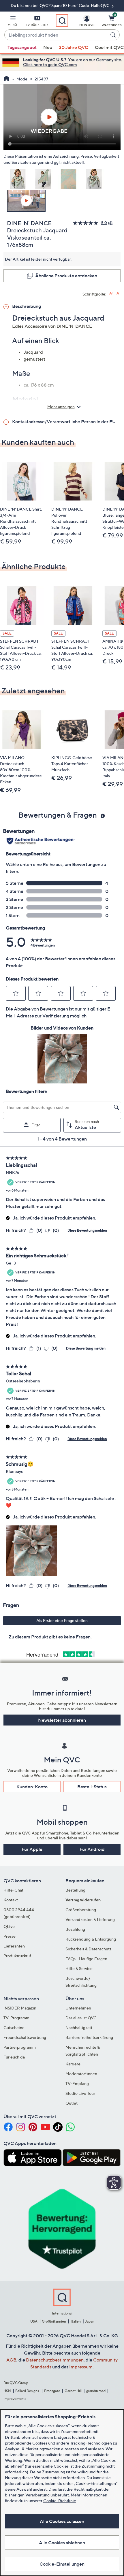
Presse (10, 1936)
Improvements (15, 2399)
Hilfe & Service (79, 1968)
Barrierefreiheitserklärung (89, 2037)
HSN (7, 2391)
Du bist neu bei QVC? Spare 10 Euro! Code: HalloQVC (61, 5)
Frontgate (52, 2391)
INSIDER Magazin (20, 2008)
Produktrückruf (17, 1956)
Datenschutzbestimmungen (55, 2360)
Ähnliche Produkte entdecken (66, 276)
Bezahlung (75, 1929)
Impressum (81, 2367)
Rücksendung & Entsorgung (91, 1939)
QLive (9, 1926)
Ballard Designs (27, 2391)
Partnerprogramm (20, 2047)
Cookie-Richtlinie (60, 2501)
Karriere (73, 2064)
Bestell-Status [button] (92, 1787)
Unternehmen (78, 2008)
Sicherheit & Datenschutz (89, 1949)
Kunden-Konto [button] (32, 1787)
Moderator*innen (81, 2074)
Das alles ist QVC (81, 2018)
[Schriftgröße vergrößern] (111, 293)
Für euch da (14, 2057)
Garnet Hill (73, 2391)
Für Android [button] (92, 1849)
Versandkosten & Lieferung (90, 1919)
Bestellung (75, 1890)
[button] (12, 22)
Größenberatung (81, 1910)
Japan (90, 2321)
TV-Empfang (77, 2083)
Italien (76, 2321)
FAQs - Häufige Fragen (86, 1959)
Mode (22, 79)
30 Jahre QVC (74, 47)
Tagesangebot (22, 47)
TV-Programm (16, 2018)
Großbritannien (54, 2321)
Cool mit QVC (109, 47)
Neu (48, 47)
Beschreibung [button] (27, 306)
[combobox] (56, 35)
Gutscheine (14, 2028)
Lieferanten (14, 1946)
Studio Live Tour (80, 2093)
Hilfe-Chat (13, 1890)
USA (34, 2321)
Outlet (72, 2103)
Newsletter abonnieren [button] (62, 1720)
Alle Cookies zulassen (62, 2521)
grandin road (96, 2391)
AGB (11, 2360)
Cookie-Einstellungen (62, 2564)
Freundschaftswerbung (25, 2037)
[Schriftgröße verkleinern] (118, 293)
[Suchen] (114, 35)
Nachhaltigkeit (79, 2028)
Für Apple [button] (32, 1849)
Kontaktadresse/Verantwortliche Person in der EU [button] (64, 422)
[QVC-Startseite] (6, 79)
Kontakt (11, 1900)
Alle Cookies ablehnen (62, 2543)
